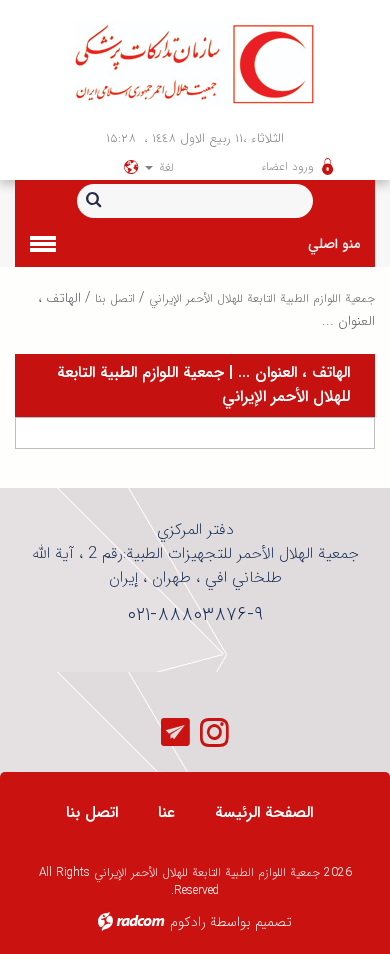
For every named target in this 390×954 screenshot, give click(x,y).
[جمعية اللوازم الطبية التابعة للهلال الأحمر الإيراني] (195, 63)
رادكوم (188, 922)
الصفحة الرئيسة (264, 812)
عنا (166, 812)
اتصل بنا (115, 298)
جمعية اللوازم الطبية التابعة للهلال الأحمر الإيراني (262, 298)
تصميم (273, 922)
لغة (164, 167)
